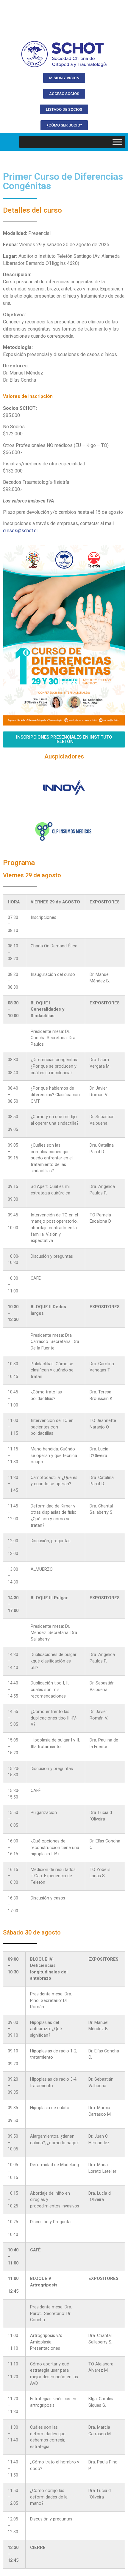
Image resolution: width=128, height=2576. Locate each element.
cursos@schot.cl (20, 531)
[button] (64, 78)
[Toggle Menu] (117, 142)
